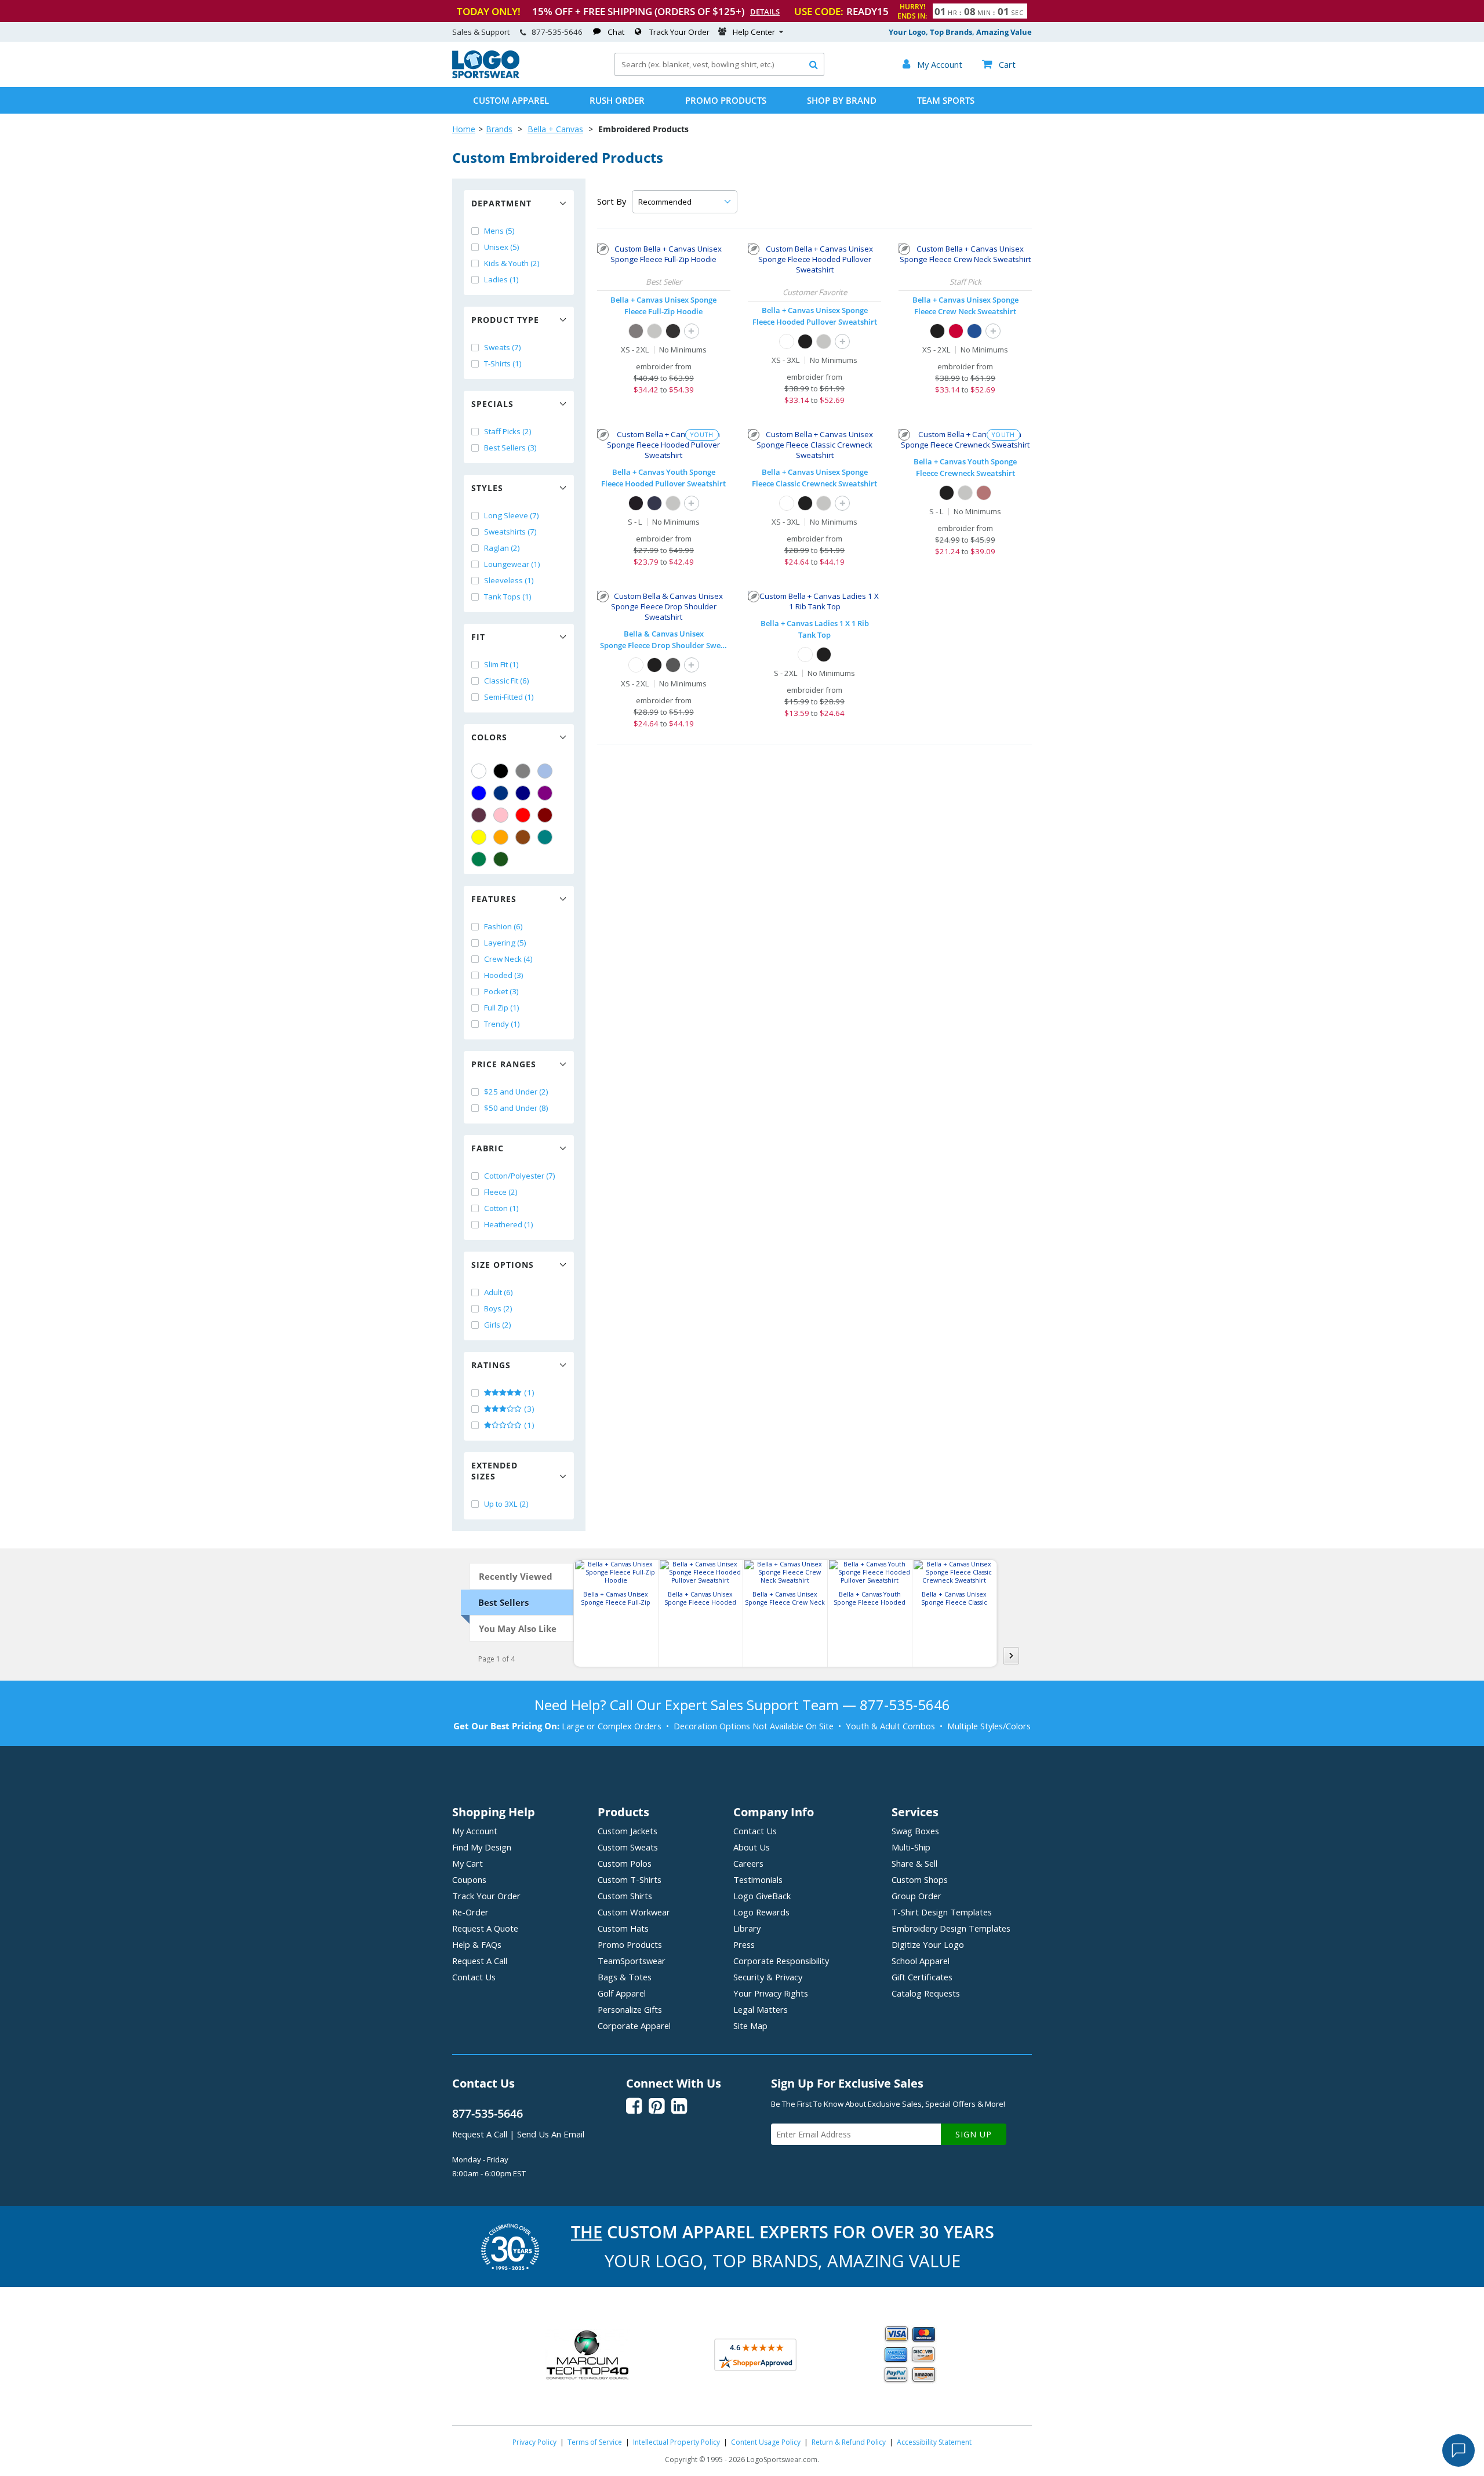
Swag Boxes (915, 1831)
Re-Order (470, 1912)
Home (464, 129)
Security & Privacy (768, 1977)
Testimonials (758, 1879)
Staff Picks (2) (508, 431)
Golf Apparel (622, 1993)
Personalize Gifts (630, 2009)
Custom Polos (625, 1863)
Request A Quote (485, 1928)
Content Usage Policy (766, 2442)
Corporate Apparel (634, 2026)
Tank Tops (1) (508, 597)
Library (747, 1928)
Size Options (503, 1265)
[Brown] (523, 837)
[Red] (523, 815)
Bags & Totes (625, 1977)
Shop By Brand (842, 100)
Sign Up (974, 2134)
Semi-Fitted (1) (509, 697)
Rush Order (617, 100)
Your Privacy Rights (771, 1993)
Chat (616, 32)
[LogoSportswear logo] (486, 75)
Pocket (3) (501, 991)
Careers (748, 1863)
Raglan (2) (502, 548)
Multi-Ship (911, 1847)
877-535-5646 (557, 32)
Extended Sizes (494, 1471)
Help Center (754, 32)
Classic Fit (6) (507, 681)
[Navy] (523, 793)
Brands (499, 129)
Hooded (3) (504, 975)
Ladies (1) (501, 279)
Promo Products (726, 100)
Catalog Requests (926, 1993)
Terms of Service (595, 2442)
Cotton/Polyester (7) (520, 1176)
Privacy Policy (534, 2442)
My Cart (468, 1863)
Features (494, 899)
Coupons (469, 1879)
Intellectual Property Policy (676, 2442)
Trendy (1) (502, 1024)
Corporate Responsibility (781, 1961)
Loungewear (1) (512, 564)
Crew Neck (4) (508, 959)
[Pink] (501, 815)
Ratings (491, 1365)
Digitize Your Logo (928, 1944)
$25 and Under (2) (516, 1092)
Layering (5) (505, 943)
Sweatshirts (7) (510, 532)
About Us (752, 1847)
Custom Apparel (511, 100)
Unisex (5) (502, 247)
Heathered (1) (509, 1224)
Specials (492, 404)
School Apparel (921, 1961)
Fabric (488, 1148)
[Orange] (501, 837)
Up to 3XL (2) (506, 1504)
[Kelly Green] (479, 859)
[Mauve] (984, 493)
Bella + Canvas (555, 129)
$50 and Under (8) (516, 1108)
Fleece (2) (501, 1192)
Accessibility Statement (934, 2442)
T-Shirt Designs (942, 1912)
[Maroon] (545, 815)
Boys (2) (498, 1308)
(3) (528, 1409)
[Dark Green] (501, 859)
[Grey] (523, 771)
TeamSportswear (632, 1961)
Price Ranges (504, 1064)
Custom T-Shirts (630, 1879)
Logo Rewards (761, 1912)
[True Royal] (974, 331)
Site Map (750, 2026)
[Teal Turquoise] (545, 837)
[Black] (501, 771)
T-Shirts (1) (503, 363)
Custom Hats (623, 1928)
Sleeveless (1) (509, 580)
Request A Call (480, 1961)
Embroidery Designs (951, 1928)
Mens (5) (499, 231)
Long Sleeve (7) (512, 515)
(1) (528, 1392)
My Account (475, 1831)
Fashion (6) (503, 926)
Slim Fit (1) (501, 664)
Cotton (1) (501, 1208)
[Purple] (545, 793)
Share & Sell (914, 1863)
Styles (487, 488)
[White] (479, 771)
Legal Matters (761, 2009)
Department (501, 203)
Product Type (505, 320)
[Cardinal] (479, 815)
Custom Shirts (625, 1896)
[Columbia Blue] (545, 771)
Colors (489, 737)
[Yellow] (479, 837)
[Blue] (479, 793)
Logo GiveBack (762, 1896)
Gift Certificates (922, 1977)
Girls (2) (498, 1325)
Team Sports (946, 100)
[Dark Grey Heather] (673, 665)
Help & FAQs (477, 1944)
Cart (999, 64)
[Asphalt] (636, 331)
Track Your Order (679, 32)
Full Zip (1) (502, 1008)
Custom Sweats (628, 1847)
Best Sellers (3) (510, 448)
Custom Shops (920, 1879)
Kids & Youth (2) (512, 263)
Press (744, 1944)
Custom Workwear (634, 1912)
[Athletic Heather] (654, 331)
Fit (478, 637)
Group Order (916, 1896)
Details (765, 12)
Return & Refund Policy (849, 2442)
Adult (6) (499, 1292)
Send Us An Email (551, 2134)
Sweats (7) (503, 347)
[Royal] (501, 793)
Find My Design (482, 1847)
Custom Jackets (628, 1831)
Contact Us (474, 1977)
